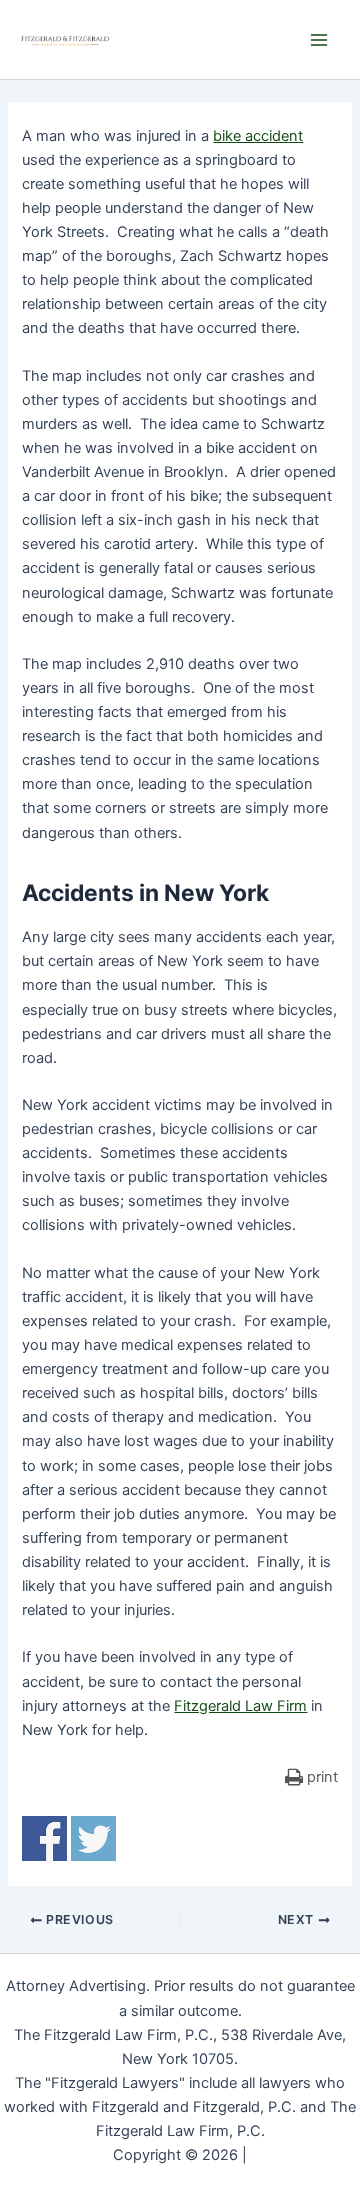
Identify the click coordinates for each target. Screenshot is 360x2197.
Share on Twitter (93, 1838)
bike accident (258, 136)
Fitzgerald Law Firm (240, 1706)
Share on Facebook (44, 1838)
